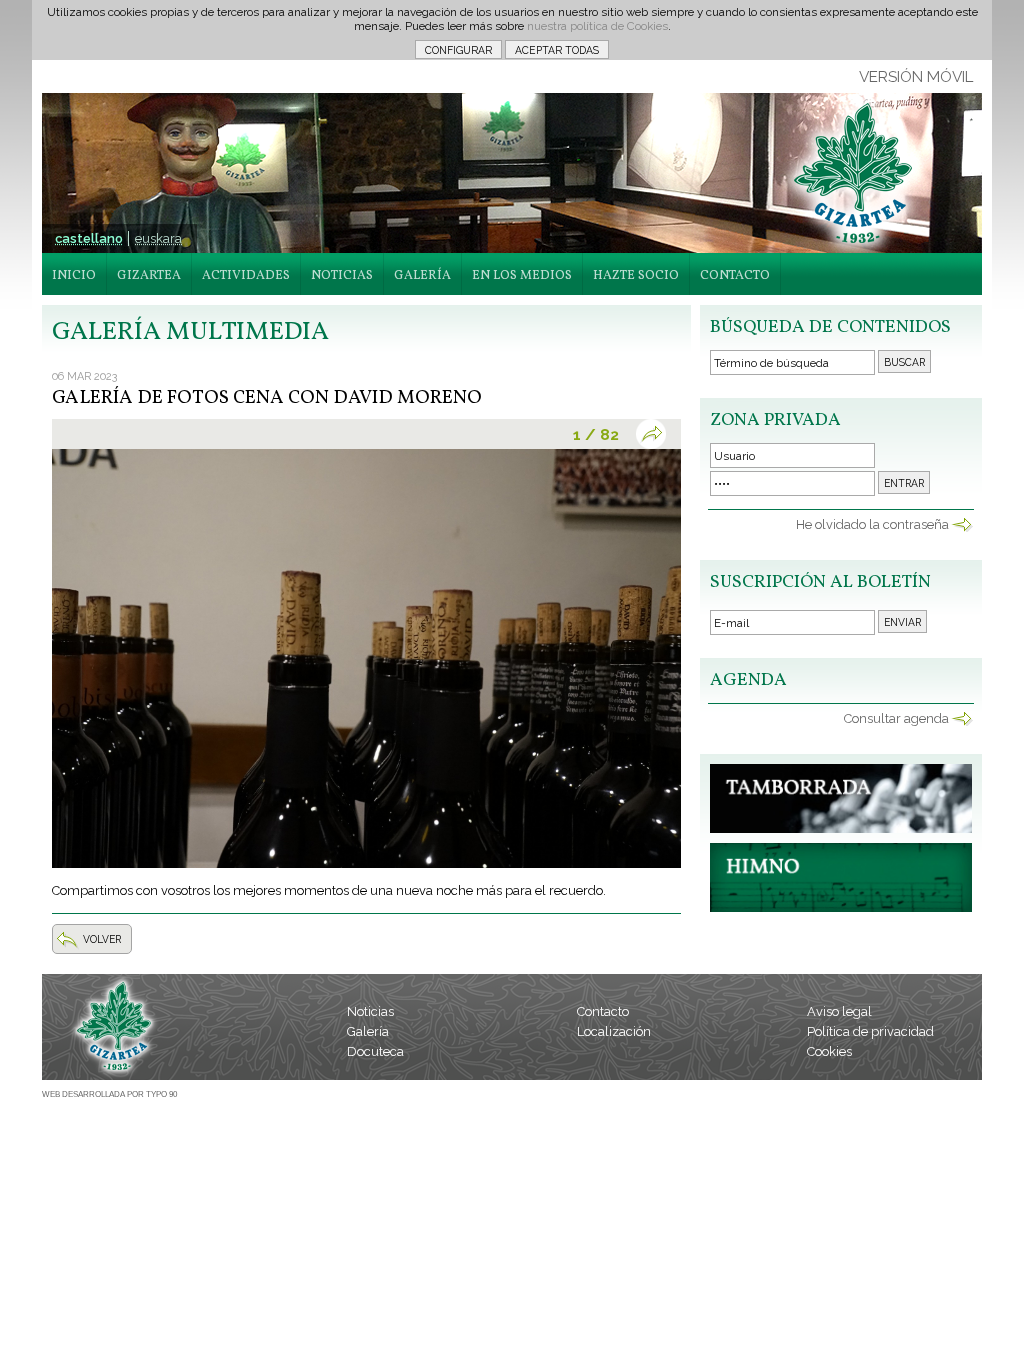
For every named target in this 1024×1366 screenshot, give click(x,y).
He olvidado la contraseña (872, 524)
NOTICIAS (342, 276)
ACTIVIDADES (246, 276)
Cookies (829, 1051)
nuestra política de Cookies (597, 26)
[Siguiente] (655, 434)
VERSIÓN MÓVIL (916, 77)
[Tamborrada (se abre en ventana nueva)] (841, 828)
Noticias (370, 1011)
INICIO (74, 276)
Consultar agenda (896, 718)
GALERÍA (422, 276)
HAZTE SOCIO (636, 276)
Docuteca (375, 1051)
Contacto (603, 1011)
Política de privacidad (870, 1031)
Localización (614, 1031)
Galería (368, 1031)
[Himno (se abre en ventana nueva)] (841, 907)
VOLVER (102, 939)
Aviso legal (839, 1011)
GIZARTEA (149, 276)
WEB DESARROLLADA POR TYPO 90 (109, 1094)
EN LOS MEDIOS (522, 276)
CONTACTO (735, 276)
